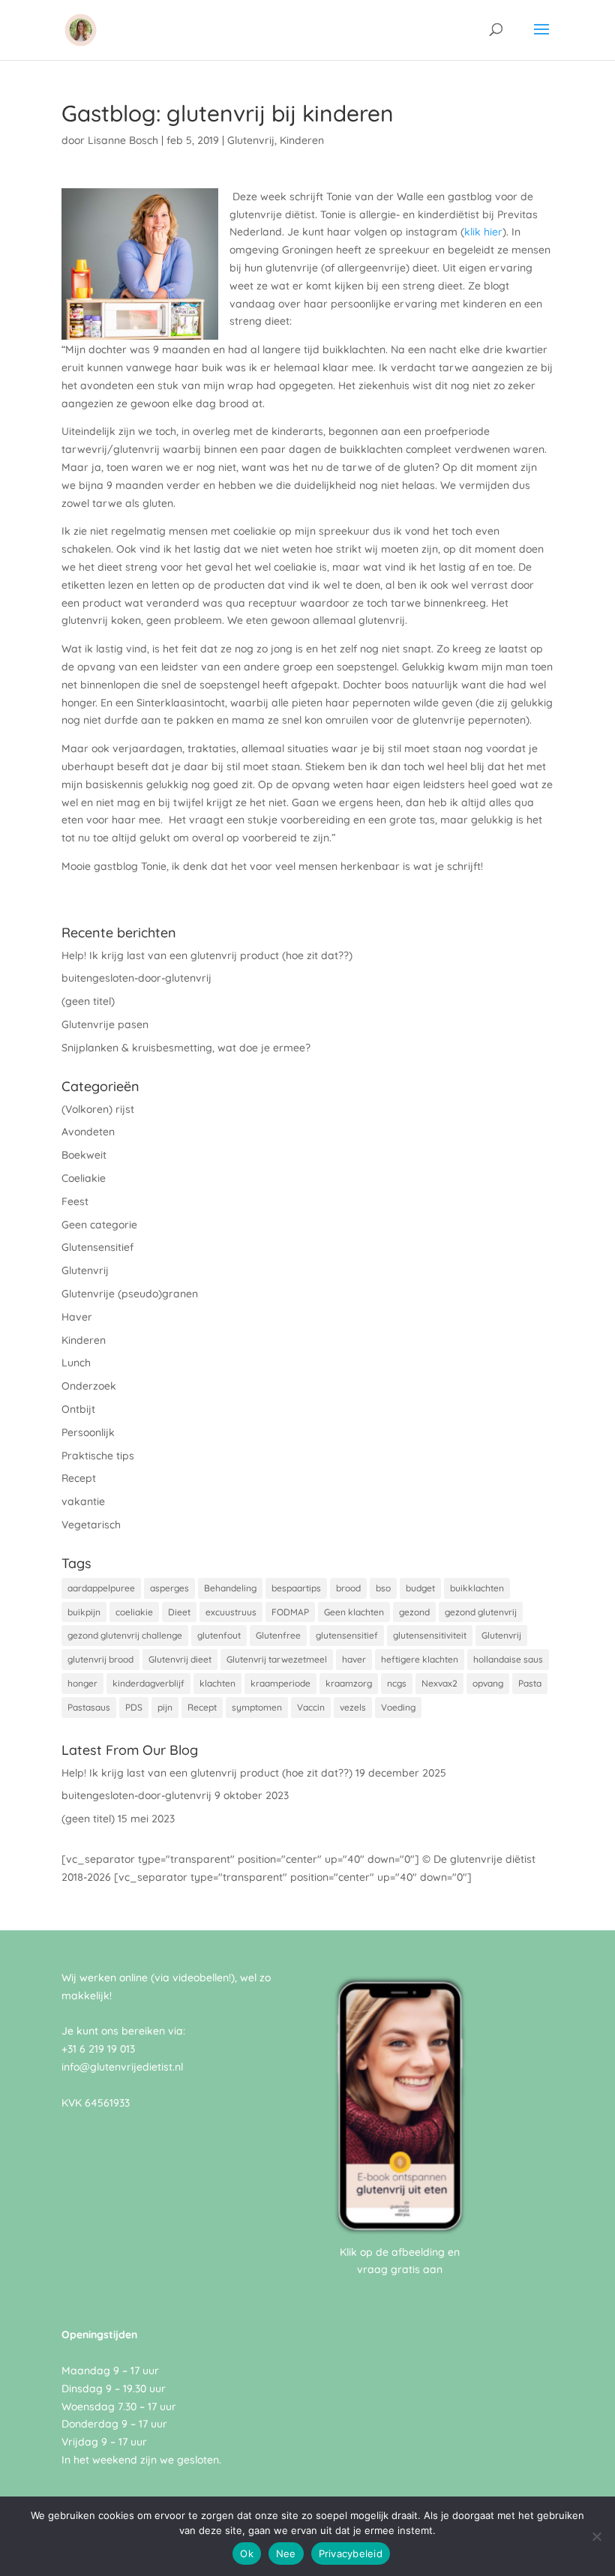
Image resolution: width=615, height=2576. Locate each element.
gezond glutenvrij (481, 1612)
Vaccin (311, 1707)
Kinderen (302, 140)
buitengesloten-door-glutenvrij (136, 978)
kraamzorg (349, 1683)
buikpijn (84, 1612)
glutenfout (219, 1635)
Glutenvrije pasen (105, 1024)
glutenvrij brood (100, 1659)
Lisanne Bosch (123, 140)
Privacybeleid (351, 2554)
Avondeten (88, 1132)
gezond (414, 1612)
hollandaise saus (508, 1659)
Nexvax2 (439, 1683)
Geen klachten (354, 1612)
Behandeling (230, 1588)
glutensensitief (347, 1635)
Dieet (179, 1612)
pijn (165, 1707)
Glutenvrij (251, 140)
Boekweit (84, 1155)
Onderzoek (89, 1386)
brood (348, 1588)
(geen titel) (88, 1001)
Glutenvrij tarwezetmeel (277, 1659)
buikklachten (477, 1588)
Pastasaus (89, 1707)
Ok (247, 2554)
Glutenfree (278, 1635)
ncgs (397, 1683)
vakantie (83, 1501)
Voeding (398, 1707)
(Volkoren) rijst (98, 1109)
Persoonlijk (88, 1432)
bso (383, 1588)
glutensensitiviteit (430, 1635)
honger (82, 1683)
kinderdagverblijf (148, 1683)
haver (354, 1659)
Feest (75, 1201)
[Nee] (596, 2536)
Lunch (76, 1363)
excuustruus (231, 1612)
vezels (353, 1707)
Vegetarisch (91, 1525)
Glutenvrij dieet (180, 1659)
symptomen (257, 1707)
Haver (77, 1317)
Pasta (530, 1683)
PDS (134, 1707)
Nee (286, 2554)
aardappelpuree (101, 1588)
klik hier (483, 232)
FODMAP (290, 1612)
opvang (488, 1683)
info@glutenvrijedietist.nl (122, 2067)
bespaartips (296, 1588)
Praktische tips (98, 1456)
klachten (217, 1683)
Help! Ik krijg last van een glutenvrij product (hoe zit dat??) (207, 955)
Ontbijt (78, 1409)
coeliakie (134, 1612)
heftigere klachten (420, 1659)
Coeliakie (84, 1178)
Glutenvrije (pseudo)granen (130, 1294)
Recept (79, 1478)
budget (420, 1588)
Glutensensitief (97, 1247)
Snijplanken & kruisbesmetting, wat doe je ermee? (186, 1048)
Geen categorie (99, 1225)
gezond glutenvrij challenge (125, 1635)
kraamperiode (280, 1683)
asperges (169, 1588)
